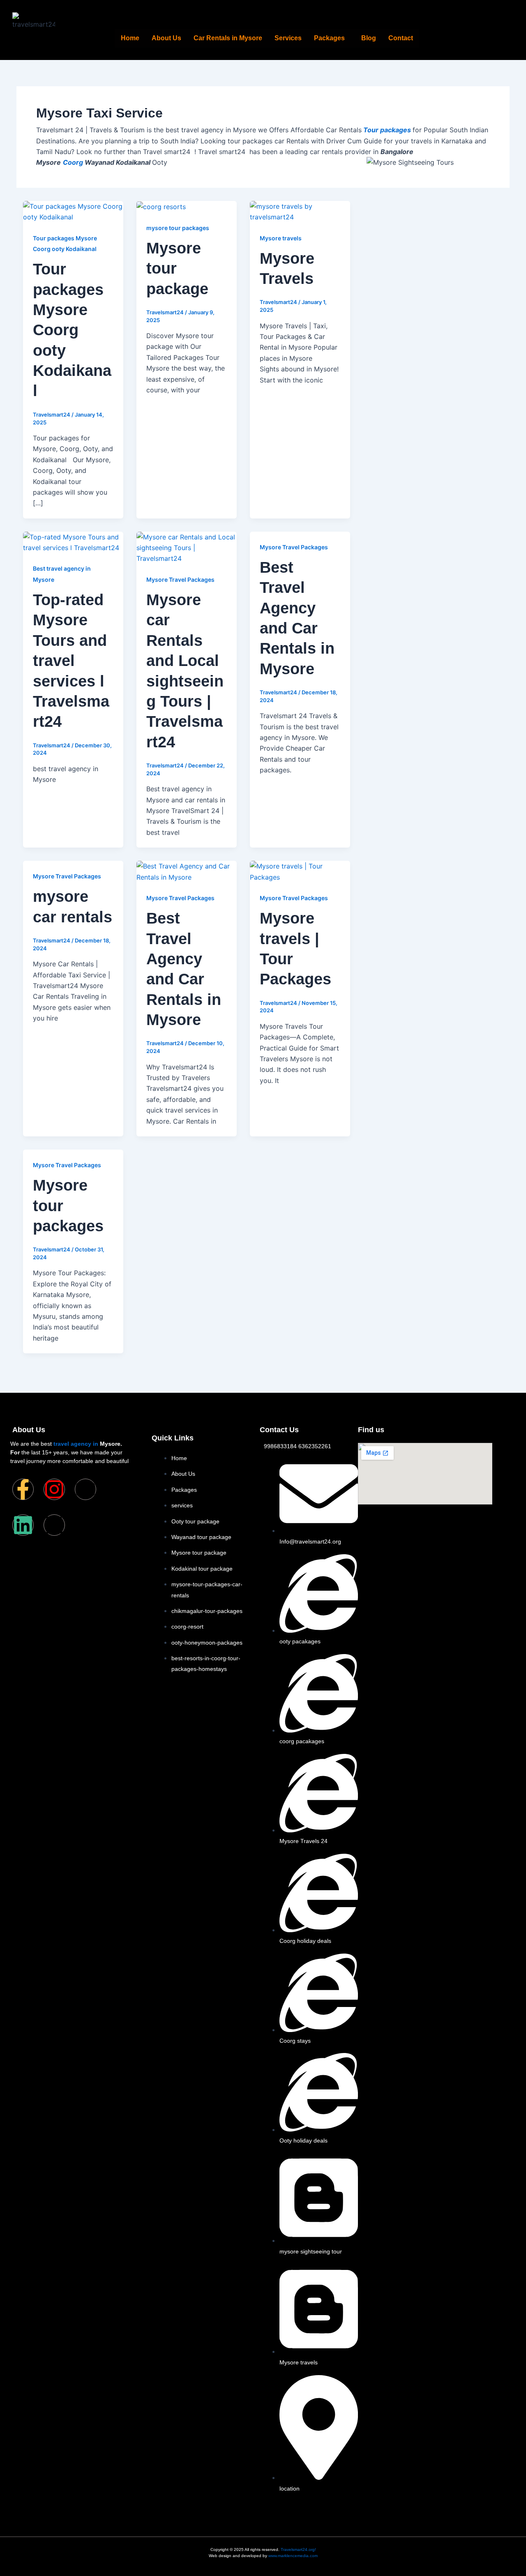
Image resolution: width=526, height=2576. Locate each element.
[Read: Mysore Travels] (300, 211)
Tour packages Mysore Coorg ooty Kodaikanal (72, 330)
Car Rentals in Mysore (228, 38)
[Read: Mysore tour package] (161, 206)
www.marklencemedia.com (293, 2556)
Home (130, 38)
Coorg (73, 162)
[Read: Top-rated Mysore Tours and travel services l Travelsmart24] (73, 541)
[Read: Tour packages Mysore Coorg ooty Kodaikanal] (73, 211)
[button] (331, 38)
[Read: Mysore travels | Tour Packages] (300, 871)
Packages (329, 38)
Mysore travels (281, 238)
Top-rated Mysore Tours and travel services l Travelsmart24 (71, 661)
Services (288, 38)
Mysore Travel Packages (180, 579)
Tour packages (386, 130)
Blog (369, 38)
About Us (166, 38)
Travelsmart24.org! (298, 2550)
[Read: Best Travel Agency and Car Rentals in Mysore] (187, 871)
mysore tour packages (178, 228)
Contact (401, 38)
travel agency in (76, 1444)
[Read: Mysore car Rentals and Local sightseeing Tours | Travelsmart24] (187, 547)
